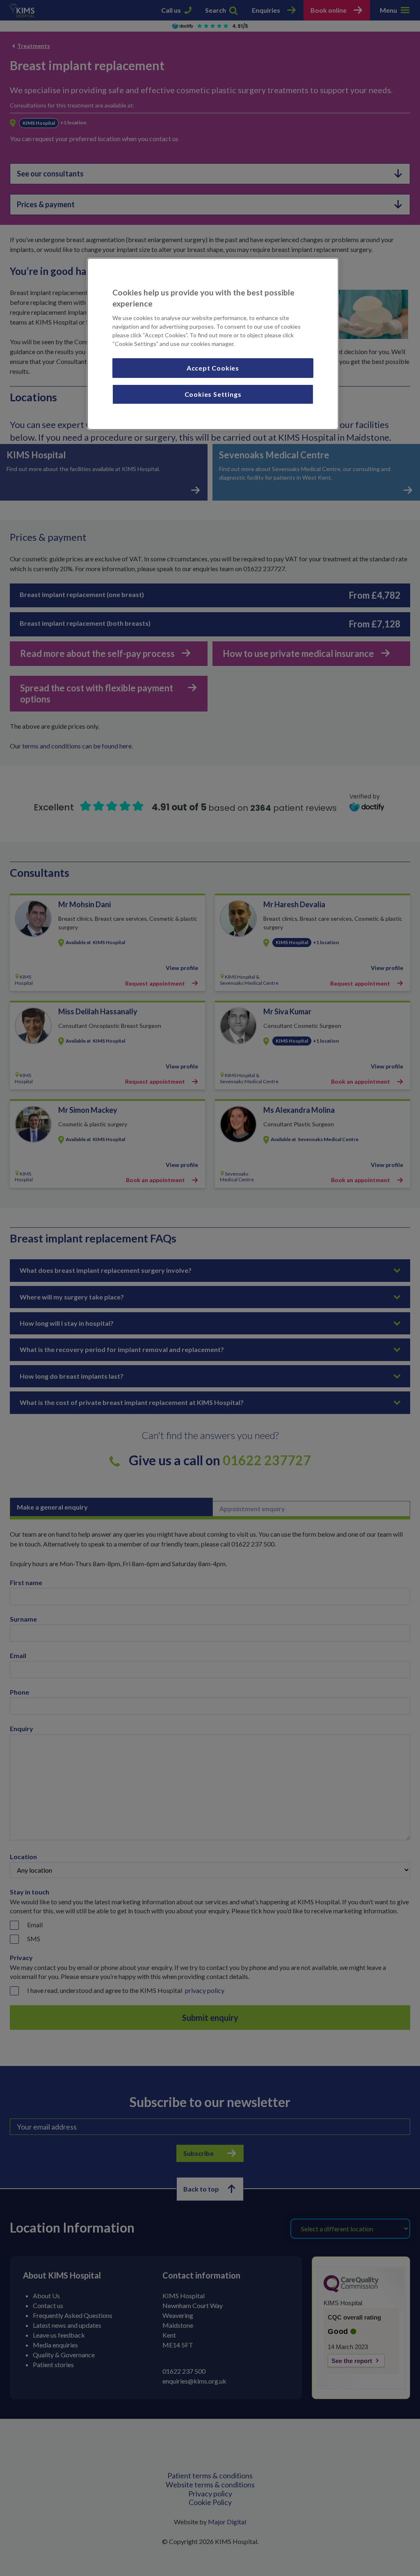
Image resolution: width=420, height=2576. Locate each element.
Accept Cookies (213, 368)
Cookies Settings (213, 394)
